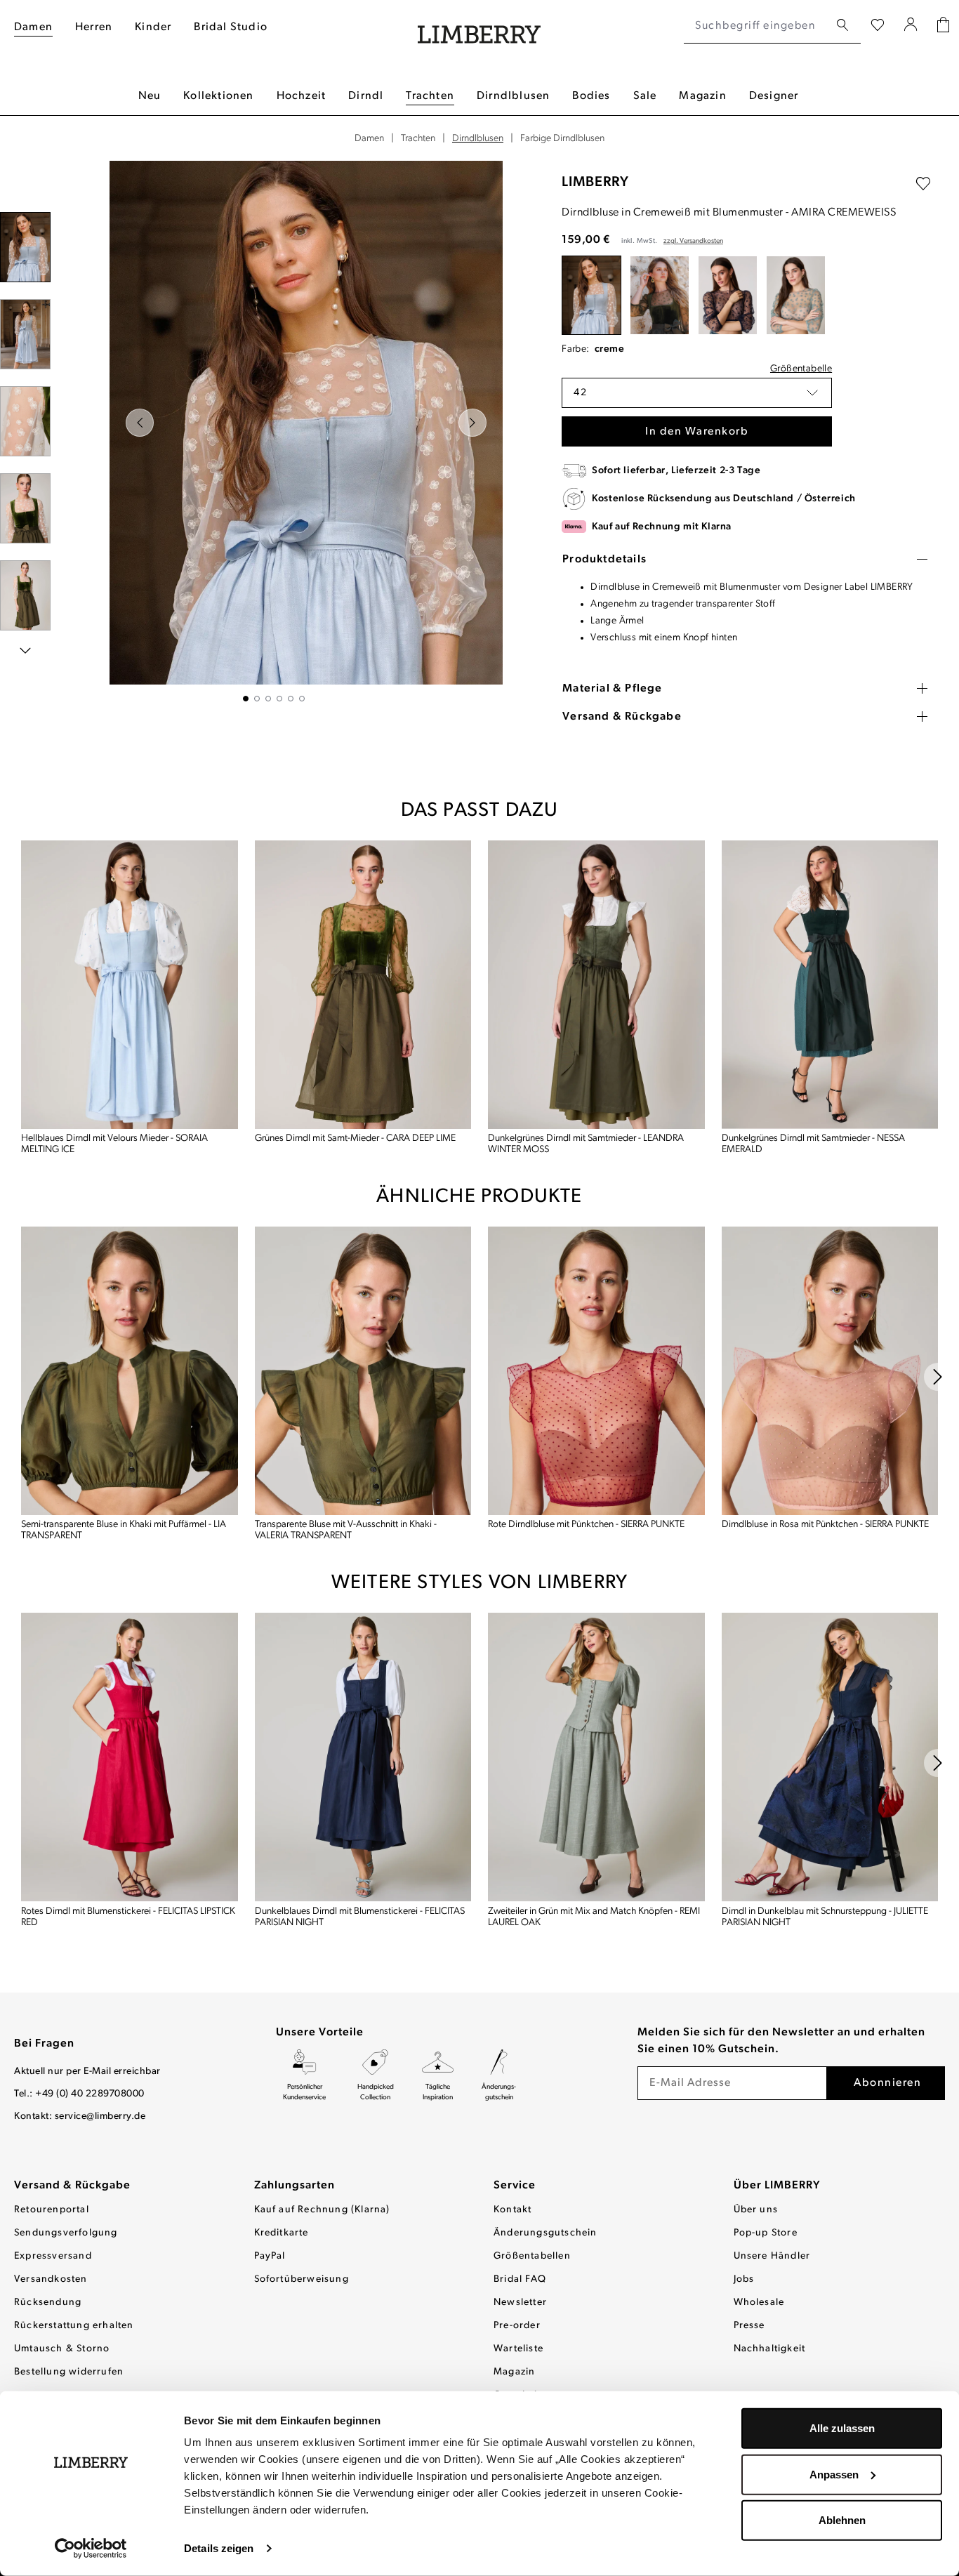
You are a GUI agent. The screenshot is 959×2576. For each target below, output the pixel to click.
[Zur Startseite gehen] (479, 26)
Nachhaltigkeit (770, 2349)
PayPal (270, 2256)
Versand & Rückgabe (72, 2186)
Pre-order (517, 2326)
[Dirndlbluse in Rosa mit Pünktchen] (830, 1371)
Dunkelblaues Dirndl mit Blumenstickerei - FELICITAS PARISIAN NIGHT (360, 1917)
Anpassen (834, 2474)
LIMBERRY (595, 183)
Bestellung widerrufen (69, 2372)
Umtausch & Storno (62, 2349)
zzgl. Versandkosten (693, 241)
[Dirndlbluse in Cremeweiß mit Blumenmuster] (591, 295)
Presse (749, 2326)
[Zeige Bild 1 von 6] (246, 699)
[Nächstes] (472, 423)
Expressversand (53, 2256)
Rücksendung (48, 2303)
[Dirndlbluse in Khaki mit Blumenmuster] (660, 295)
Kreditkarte (282, 2233)
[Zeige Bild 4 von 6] (279, 699)
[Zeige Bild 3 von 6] (268, 699)
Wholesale (759, 2303)
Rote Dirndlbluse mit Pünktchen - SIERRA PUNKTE (586, 1525)
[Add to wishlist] (923, 184)
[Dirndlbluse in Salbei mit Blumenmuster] (796, 295)
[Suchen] (842, 26)
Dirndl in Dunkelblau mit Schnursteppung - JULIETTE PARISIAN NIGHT (825, 1917)
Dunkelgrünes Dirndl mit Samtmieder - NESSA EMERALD (813, 1144)
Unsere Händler (772, 2256)
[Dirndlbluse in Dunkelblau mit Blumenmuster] (728, 295)
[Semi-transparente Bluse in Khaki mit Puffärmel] (130, 1371)
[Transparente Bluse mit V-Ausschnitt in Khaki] (363, 1371)
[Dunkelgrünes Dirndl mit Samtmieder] (596, 985)
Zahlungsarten (295, 2186)
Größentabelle (801, 369)
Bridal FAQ (520, 2279)
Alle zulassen (842, 2428)
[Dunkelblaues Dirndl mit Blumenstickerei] (363, 1757)
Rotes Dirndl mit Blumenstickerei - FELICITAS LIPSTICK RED (128, 1917)
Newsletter (520, 2303)
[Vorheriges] (140, 423)
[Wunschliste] (878, 26)
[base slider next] (938, 1377)
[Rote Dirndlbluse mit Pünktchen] (596, 1371)
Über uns (756, 2210)
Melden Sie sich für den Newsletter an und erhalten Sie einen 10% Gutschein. (781, 2041)
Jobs (744, 2279)
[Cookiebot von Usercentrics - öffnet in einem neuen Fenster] (91, 2549)
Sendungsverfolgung (66, 2233)
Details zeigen (219, 2548)
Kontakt (512, 2210)
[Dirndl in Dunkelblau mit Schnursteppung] (830, 1757)
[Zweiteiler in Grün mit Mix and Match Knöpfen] (596, 1757)
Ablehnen (842, 2520)
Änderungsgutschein (545, 2233)
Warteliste (518, 2349)
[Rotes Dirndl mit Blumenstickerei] (130, 1757)
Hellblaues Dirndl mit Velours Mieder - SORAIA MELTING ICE (114, 1144)
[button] (697, 393)
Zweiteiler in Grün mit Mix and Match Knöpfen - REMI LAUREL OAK (594, 1917)
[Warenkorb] (943, 26)
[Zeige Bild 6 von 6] (302, 699)
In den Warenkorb (697, 432)
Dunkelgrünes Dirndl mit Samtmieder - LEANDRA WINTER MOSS (586, 1144)
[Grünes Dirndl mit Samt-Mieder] (363, 985)
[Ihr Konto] (911, 26)
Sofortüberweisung (302, 2279)
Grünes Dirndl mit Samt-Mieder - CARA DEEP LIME (355, 1138)
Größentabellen (532, 2256)
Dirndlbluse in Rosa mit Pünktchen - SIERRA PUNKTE (825, 1525)
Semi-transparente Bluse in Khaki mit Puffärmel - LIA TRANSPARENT (124, 1530)
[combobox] (756, 26)
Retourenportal (52, 2210)
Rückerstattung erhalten (74, 2326)
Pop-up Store (766, 2233)
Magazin (514, 2372)
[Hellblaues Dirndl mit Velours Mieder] (130, 985)
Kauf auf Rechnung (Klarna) (322, 2210)
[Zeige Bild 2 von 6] (257, 699)
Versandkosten (51, 2279)
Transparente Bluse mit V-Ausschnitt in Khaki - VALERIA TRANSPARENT (346, 1530)
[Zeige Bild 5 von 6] (291, 699)
